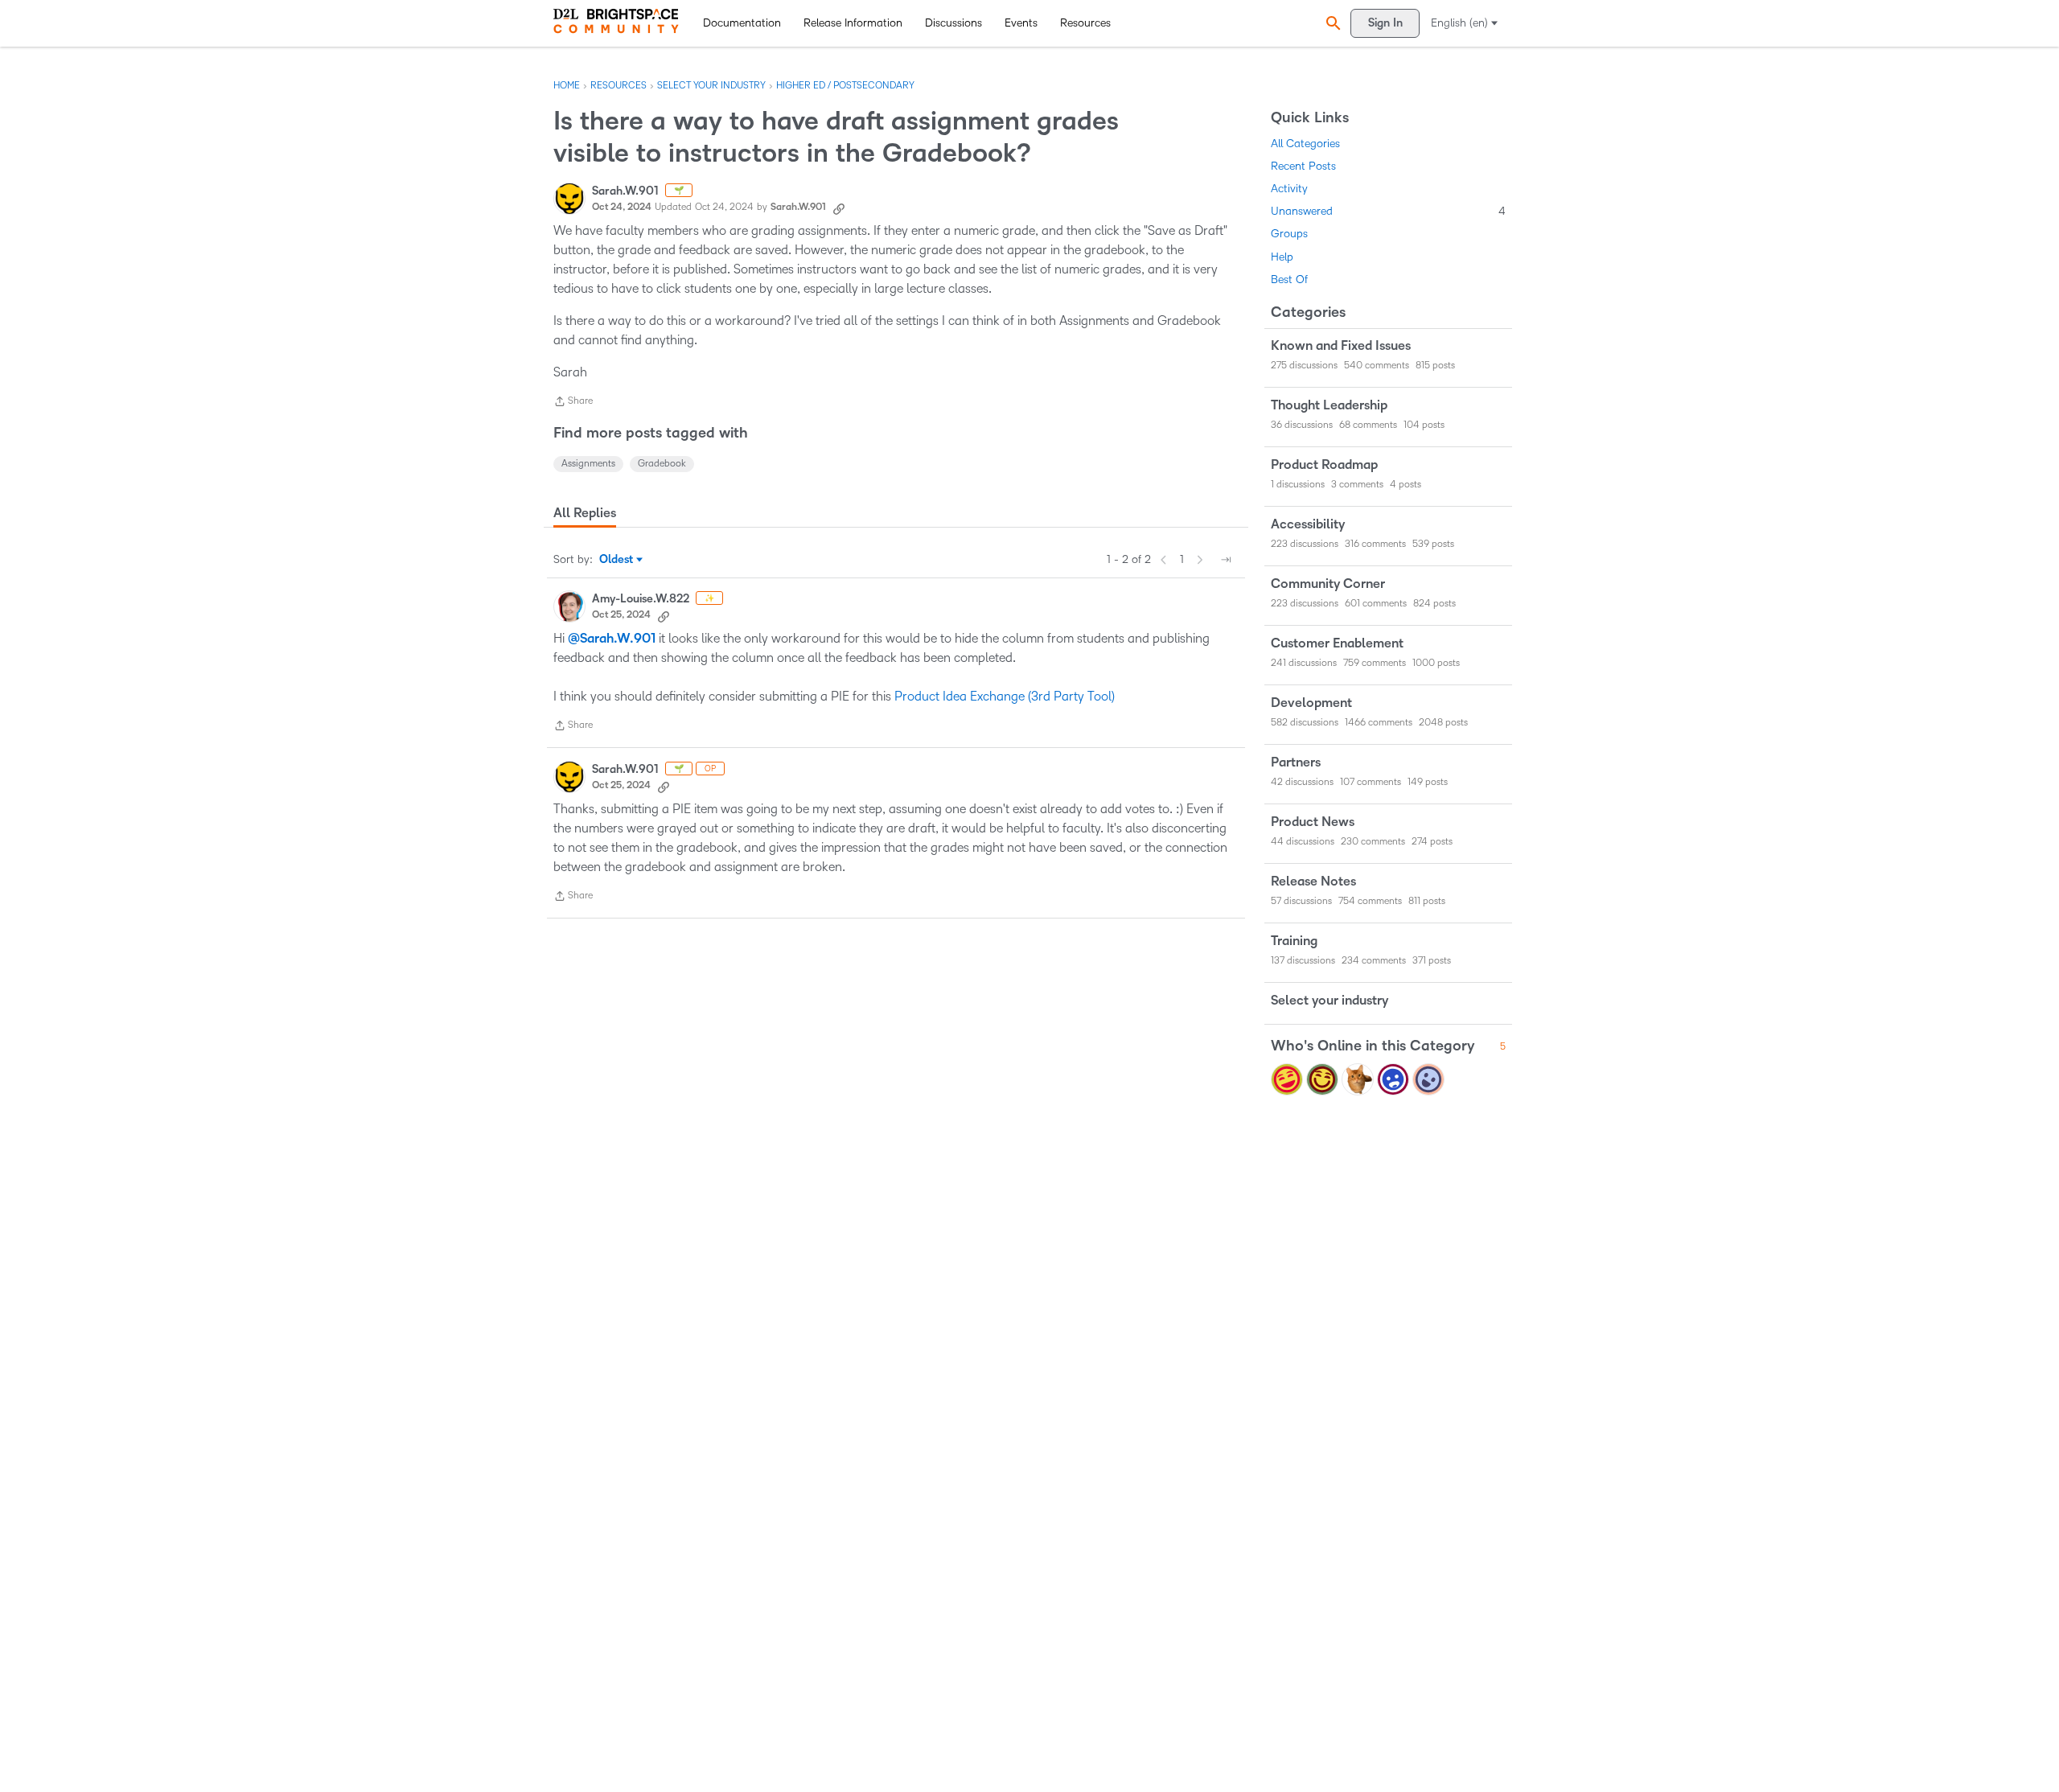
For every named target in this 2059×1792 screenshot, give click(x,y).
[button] (1331, 23)
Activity (1289, 189)
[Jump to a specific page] (1226, 560)
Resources (1085, 23)
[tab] (585, 513)
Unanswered (1388, 211)
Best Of (1289, 279)
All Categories (1305, 144)
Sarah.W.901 (625, 191)
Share (573, 403)
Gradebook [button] (662, 464)
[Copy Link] (839, 208)
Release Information (853, 23)
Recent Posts (1303, 166)
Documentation (742, 23)
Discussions (953, 23)
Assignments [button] (588, 464)
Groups (1289, 234)
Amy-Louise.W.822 (641, 599)
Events (1021, 23)
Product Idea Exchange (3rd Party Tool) (1005, 696)
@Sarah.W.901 (612, 639)
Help (1282, 257)
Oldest (617, 561)
